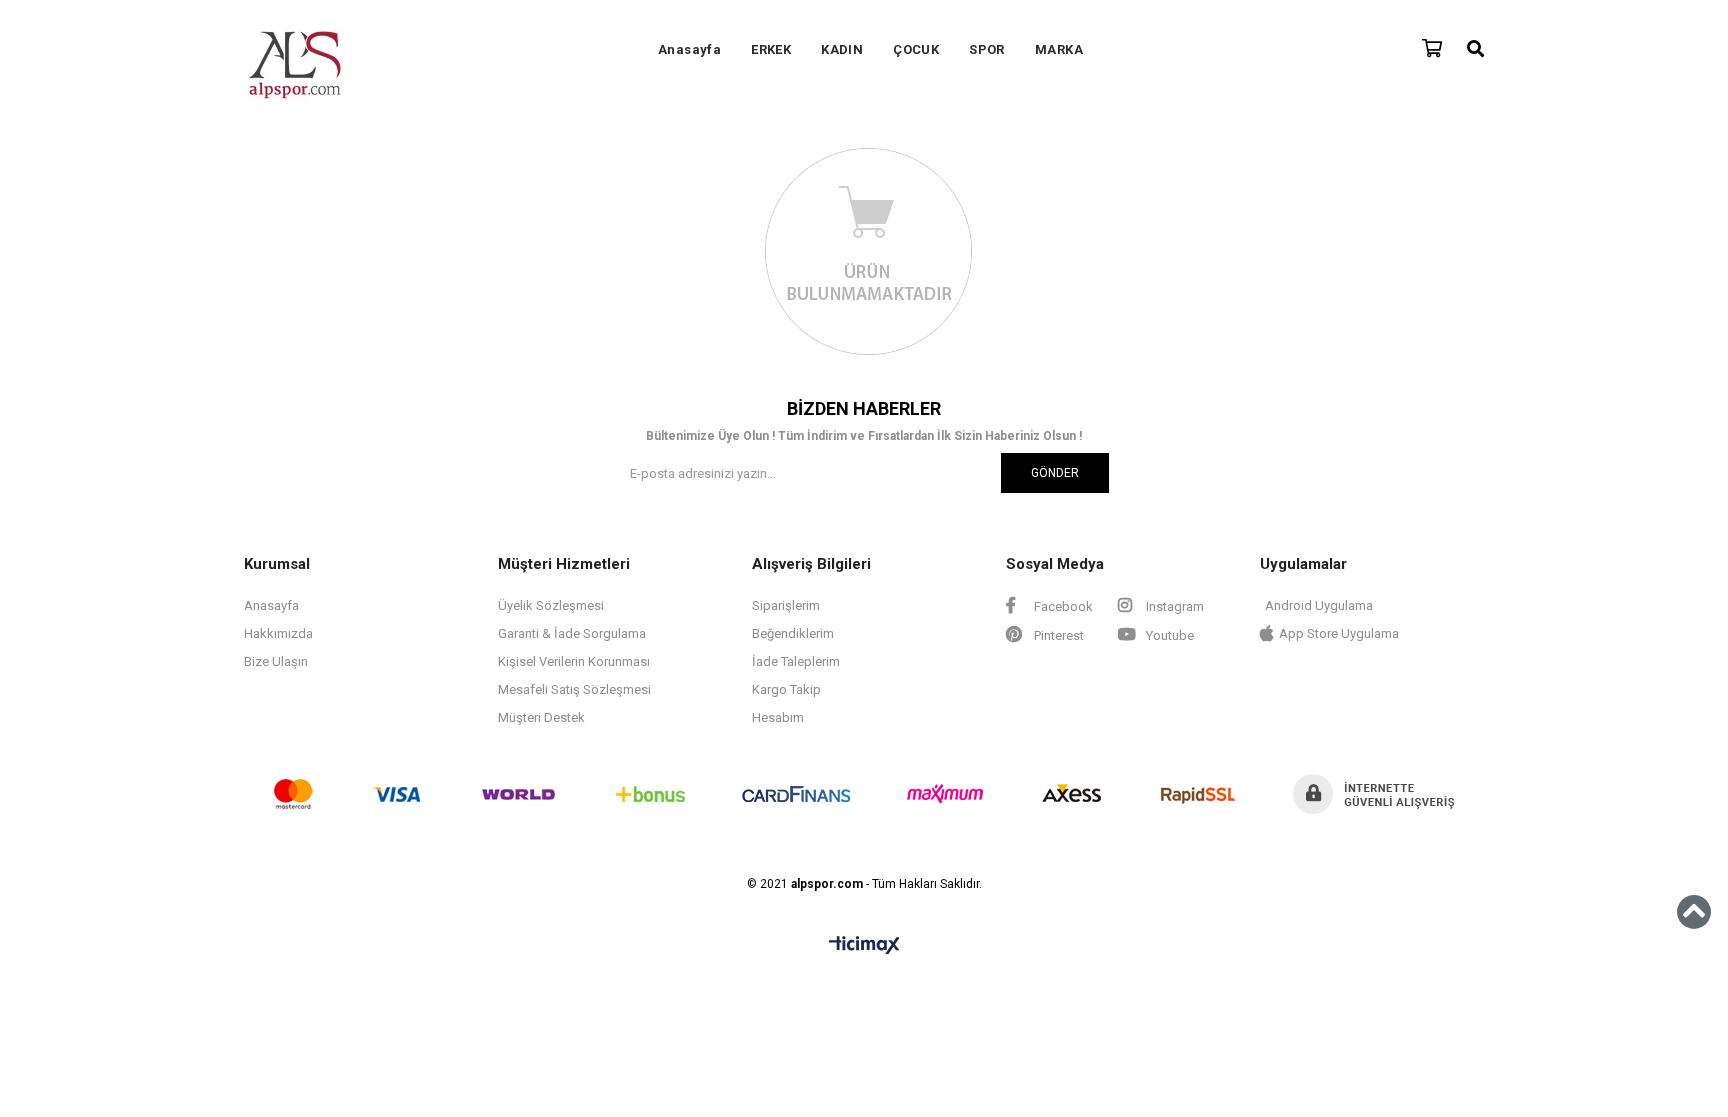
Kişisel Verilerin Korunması (574, 661)
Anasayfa (689, 49)
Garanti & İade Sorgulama (572, 633)
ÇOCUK (916, 49)
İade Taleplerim (796, 661)
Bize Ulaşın (276, 661)
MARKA (1059, 49)
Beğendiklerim (793, 633)
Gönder (1055, 473)
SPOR (987, 49)
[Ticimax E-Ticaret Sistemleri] (864, 946)
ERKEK (771, 49)
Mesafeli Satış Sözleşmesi (574, 689)
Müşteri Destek (541, 717)
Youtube (1168, 635)
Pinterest (1057, 635)
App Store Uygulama (1339, 633)
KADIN (842, 49)
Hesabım (778, 717)
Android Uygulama (1319, 605)
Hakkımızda (278, 633)
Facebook (1062, 606)
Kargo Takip (786, 689)
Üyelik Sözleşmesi (551, 605)
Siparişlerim (786, 605)
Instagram (1173, 606)
